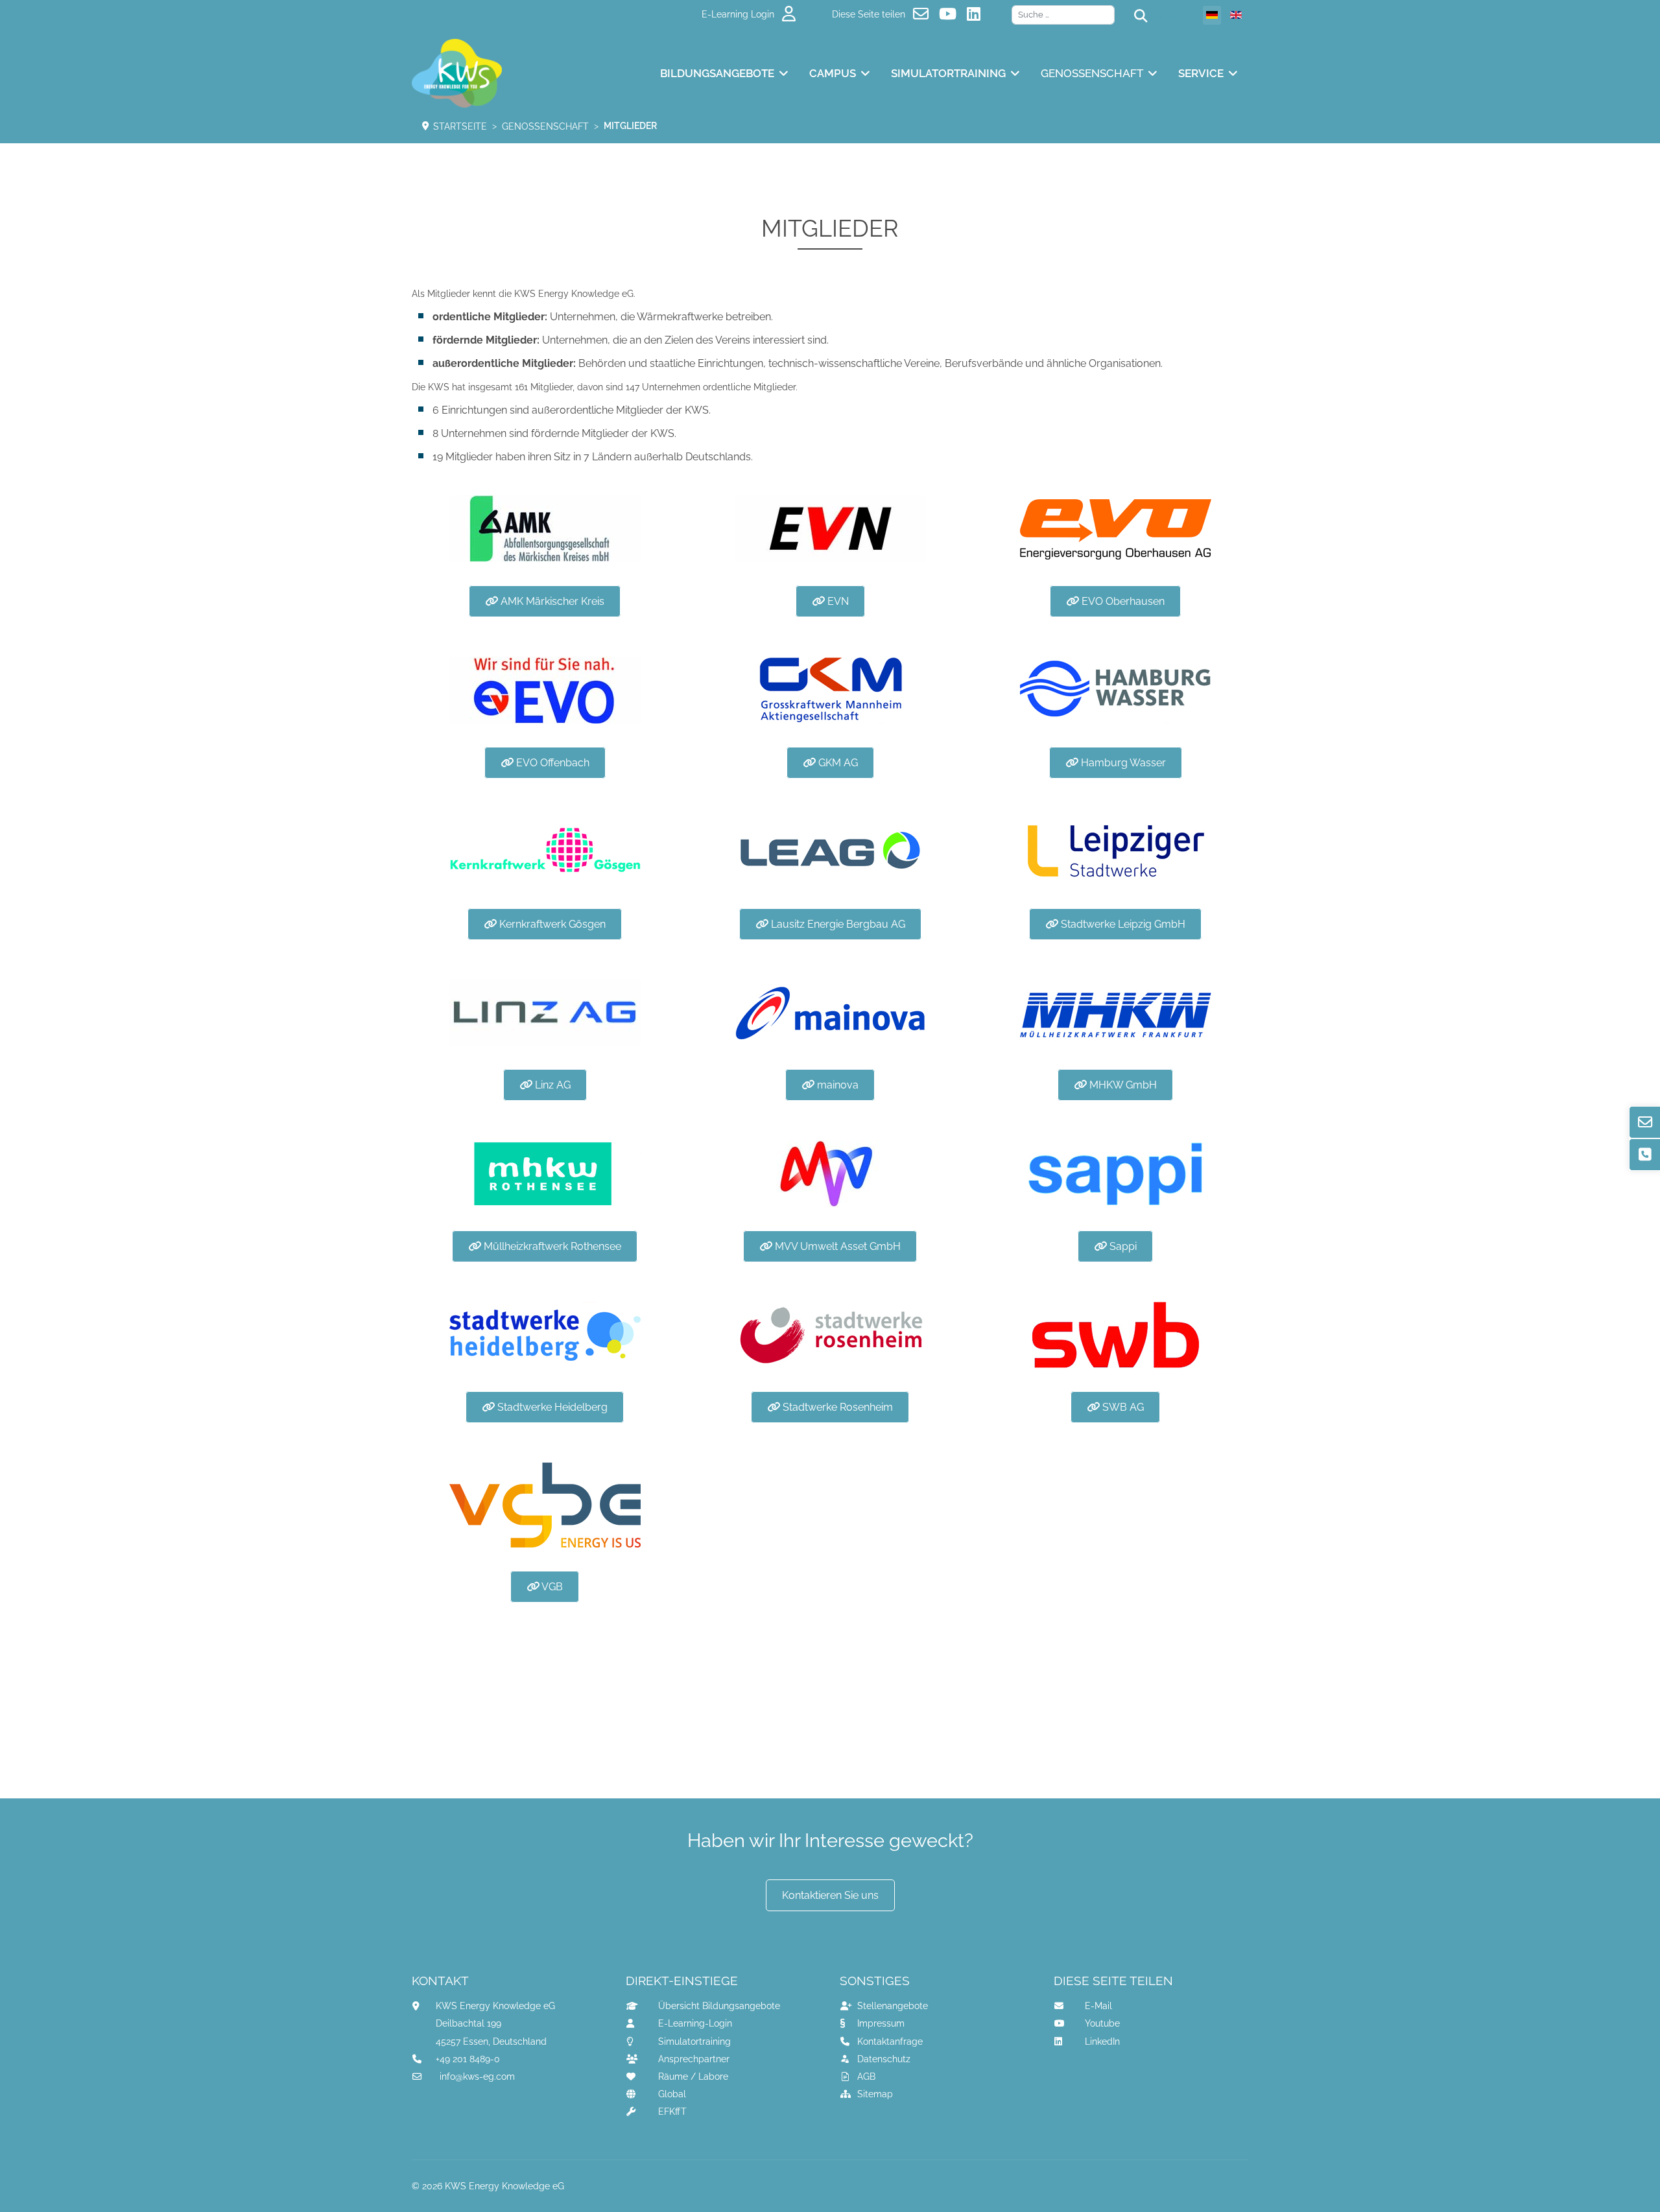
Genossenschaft (1092, 73)
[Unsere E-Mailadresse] (923, 14)
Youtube (1102, 2023)
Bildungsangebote (717, 73)
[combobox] (1063, 15)
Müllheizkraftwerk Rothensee (551, 1246)
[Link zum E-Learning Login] (791, 14)
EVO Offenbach (551, 763)
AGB (866, 2077)
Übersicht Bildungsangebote (719, 2006)
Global (672, 2094)
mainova (836, 1085)
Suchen (1164, 18)
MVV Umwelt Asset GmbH (836, 1246)
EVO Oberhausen (1122, 601)
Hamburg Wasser (1122, 763)
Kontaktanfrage (890, 2041)
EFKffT (672, 2112)
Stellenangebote (893, 2006)
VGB (551, 1587)
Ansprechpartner (694, 2059)
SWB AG (1122, 1407)
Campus (833, 73)
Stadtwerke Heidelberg (551, 1407)
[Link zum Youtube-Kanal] (950, 14)
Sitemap (875, 2094)
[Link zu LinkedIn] (976, 14)
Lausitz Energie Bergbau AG (837, 924)
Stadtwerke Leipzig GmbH (1122, 924)
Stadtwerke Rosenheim (836, 1407)
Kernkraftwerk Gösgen (551, 924)
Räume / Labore (693, 2077)
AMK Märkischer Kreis (551, 601)
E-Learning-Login (695, 2023)
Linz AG (551, 1085)
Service (1201, 73)
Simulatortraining (948, 73)
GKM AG (837, 763)
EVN (837, 601)
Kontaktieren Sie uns (830, 1895)
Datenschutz (884, 2059)
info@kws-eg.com (477, 2077)
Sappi (1122, 1246)
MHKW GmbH (1122, 1085)
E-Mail (1098, 2006)
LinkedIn (1102, 2041)
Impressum (881, 2023)
